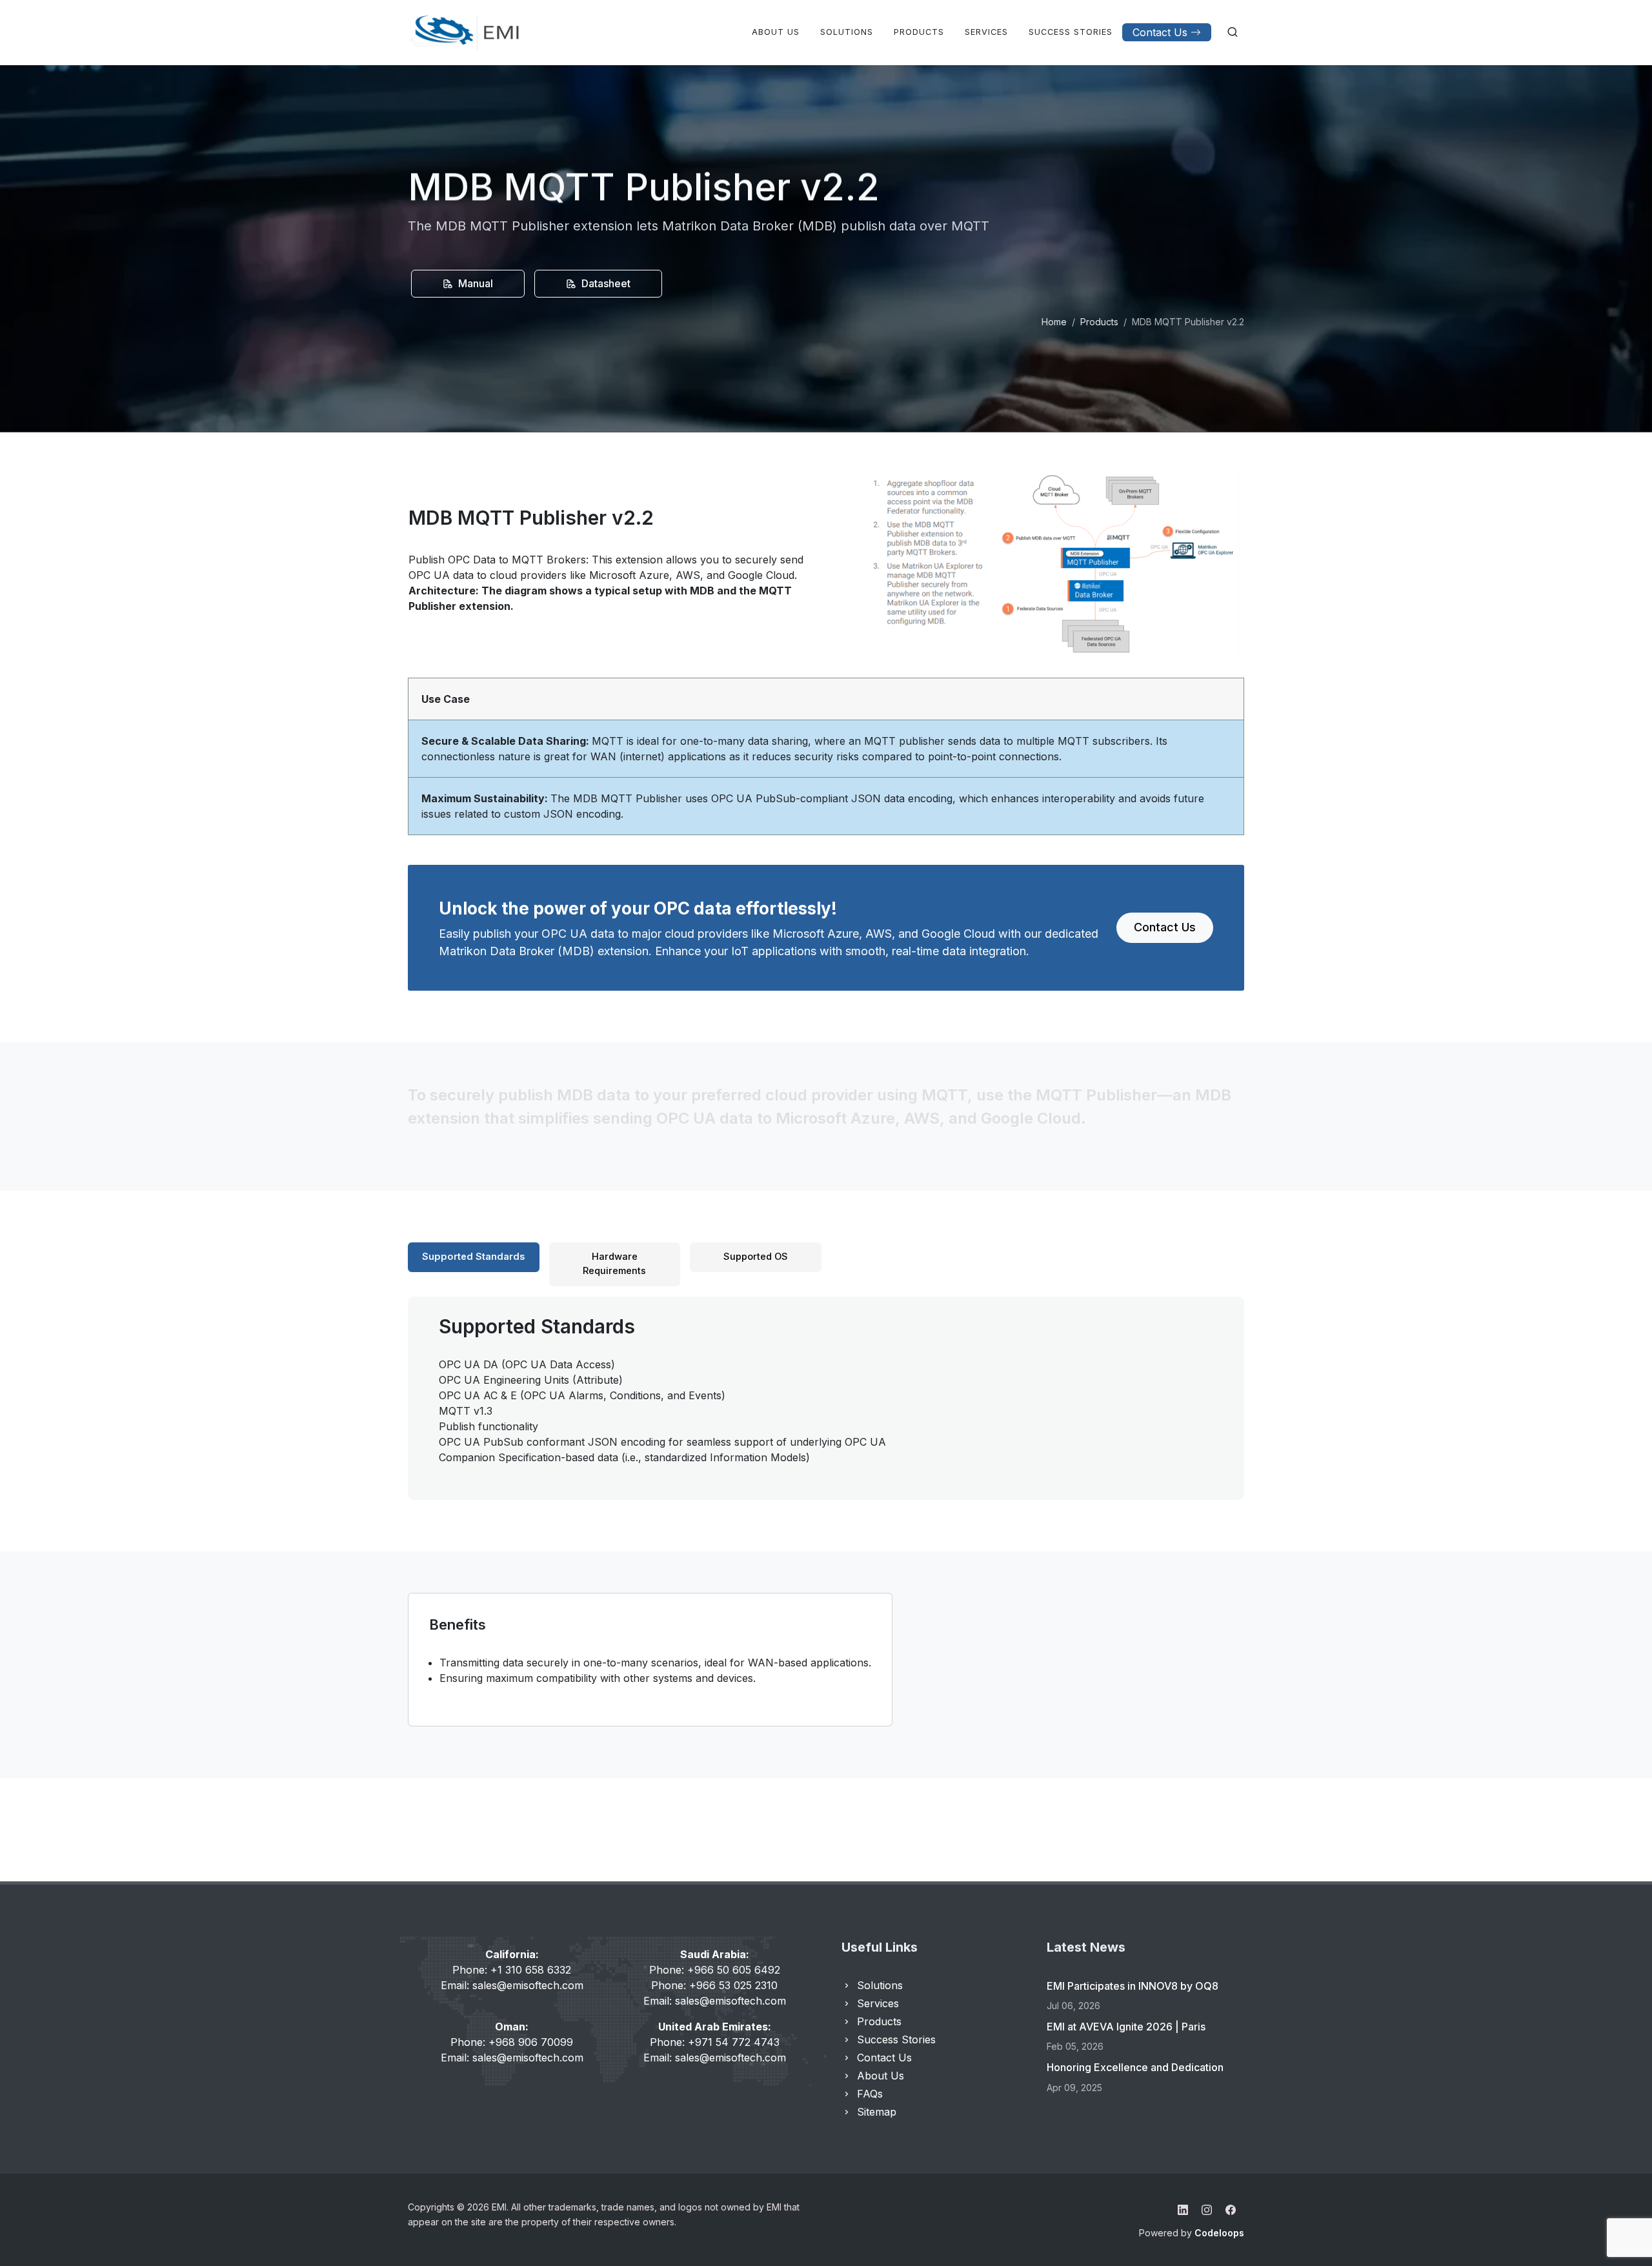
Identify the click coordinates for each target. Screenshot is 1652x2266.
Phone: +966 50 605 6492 (715, 1970)
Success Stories (896, 2039)
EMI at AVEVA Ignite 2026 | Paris (1126, 2027)
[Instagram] (1207, 2210)
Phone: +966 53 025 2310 (714, 1985)
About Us (881, 2076)
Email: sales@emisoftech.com (512, 1985)
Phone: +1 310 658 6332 (512, 1970)
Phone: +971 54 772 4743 (715, 2042)
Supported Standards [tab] (473, 1257)
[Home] (465, 32)
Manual (474, 283)
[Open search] (1233, 32)
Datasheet (605, 283)
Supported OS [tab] (756, 1257)
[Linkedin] (1183, 2210)
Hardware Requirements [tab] (614, 1264)
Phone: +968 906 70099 (512, 2042)
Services (878, 2003)
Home (1054, 322)
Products (1099, 322)
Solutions (880, 1985)
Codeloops (1219, 2233)
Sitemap (877, 2112)
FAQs (870, 2094)
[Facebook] (1231, 2210)
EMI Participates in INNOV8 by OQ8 (1133, 1986)
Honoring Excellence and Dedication (1135, 2067)
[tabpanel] (826, 1389)
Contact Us (1160, 32)
